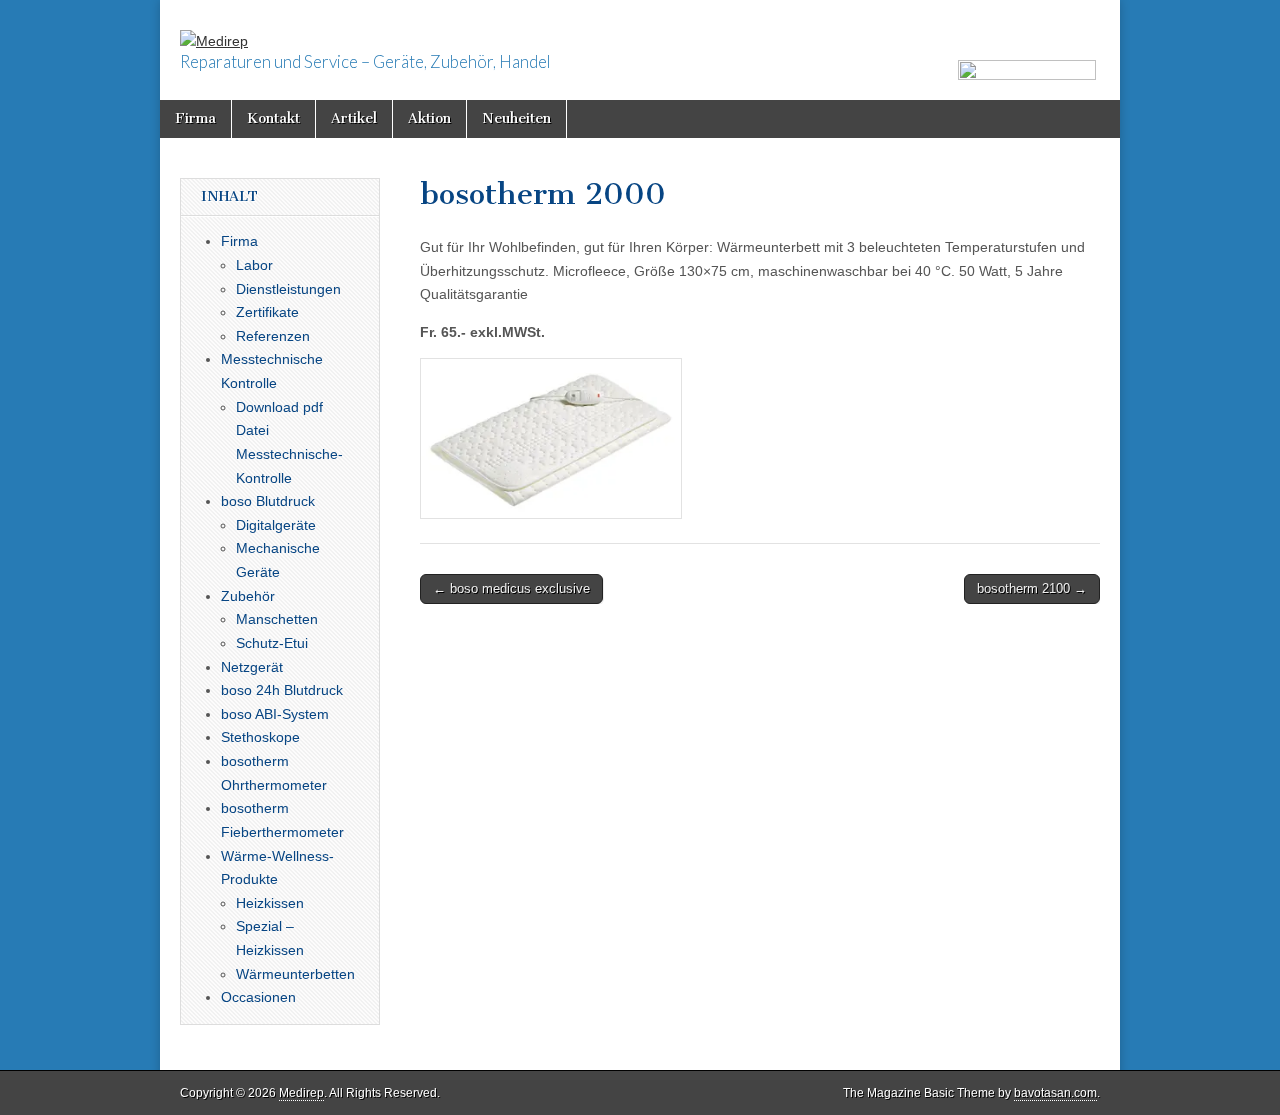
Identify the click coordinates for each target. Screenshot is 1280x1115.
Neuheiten (516, 118)
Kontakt (273, 118)
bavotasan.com (1055, 1093)
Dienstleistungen (288, 289)
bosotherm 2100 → (1032, 588)
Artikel (354, 118)
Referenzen (273, 336)
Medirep (301, 1093)
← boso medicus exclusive (511, 588)
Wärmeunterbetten (295, 974)
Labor (254, 265)
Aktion (429, 118)
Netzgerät (252, 667)
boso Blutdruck (268, 501)
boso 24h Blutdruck (282, 690)
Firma (195, 118)
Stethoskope (260, 737)
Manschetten (277, 619)
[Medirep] (214, 27)
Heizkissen (270, 903)
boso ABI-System (275, 714)
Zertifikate (267, 312)
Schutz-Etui (272, 643)
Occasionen (258, 997)
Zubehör (248, 596)
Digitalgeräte (276, 525)
